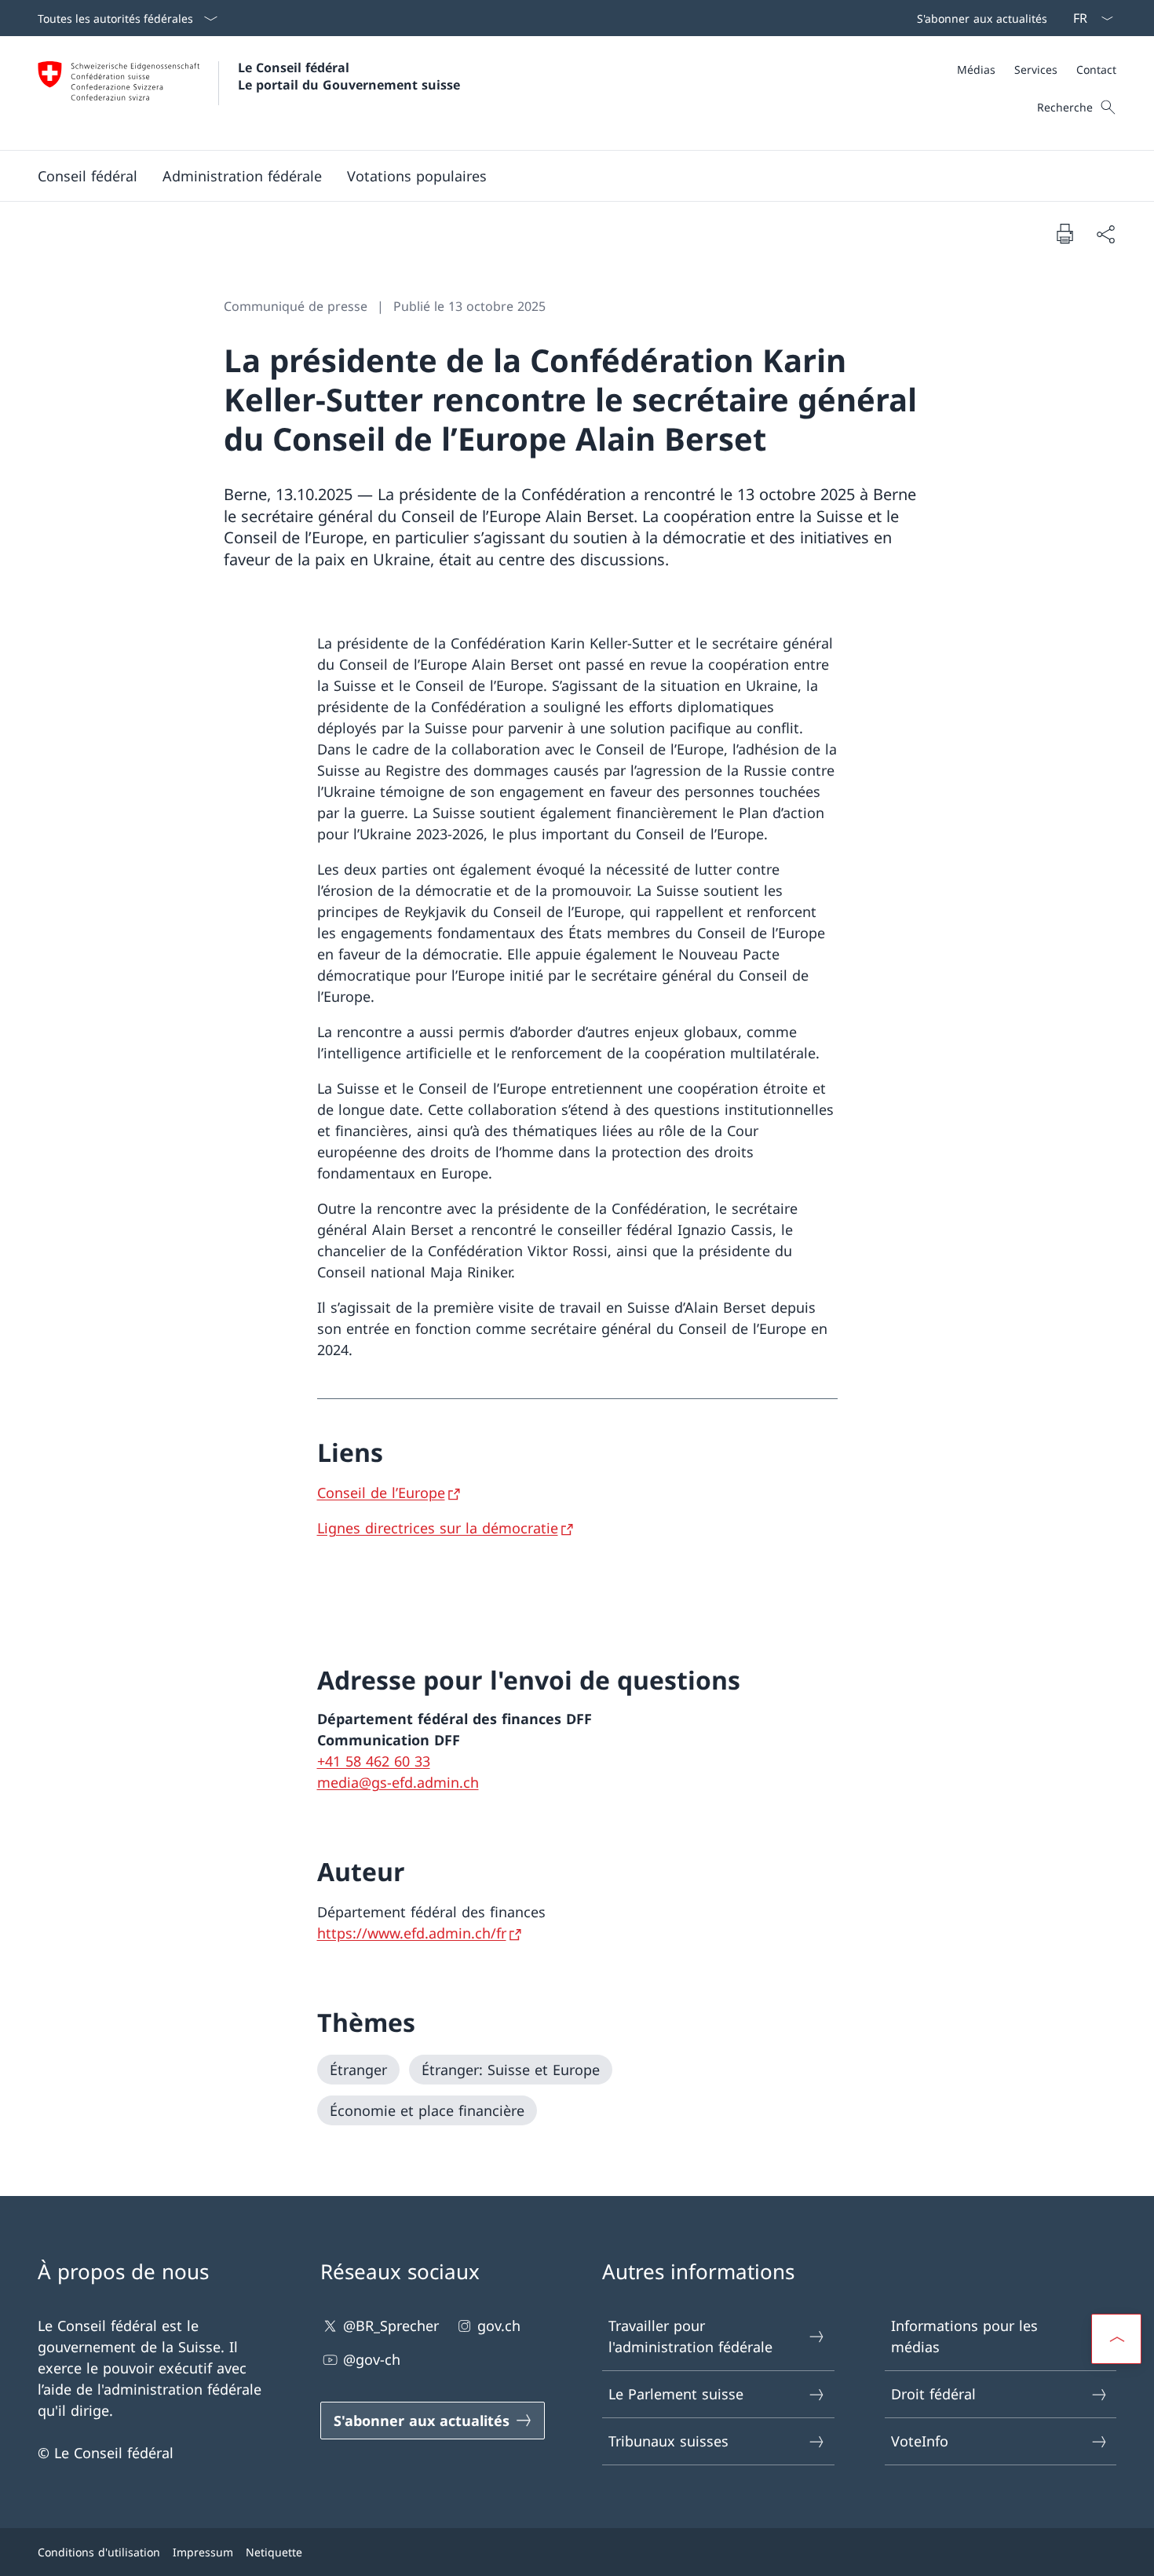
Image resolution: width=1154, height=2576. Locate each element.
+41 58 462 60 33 (374, 1761)
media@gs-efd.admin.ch (398, 1782)
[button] (88, 176)
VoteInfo (920, 2441)
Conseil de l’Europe (381, 1493)
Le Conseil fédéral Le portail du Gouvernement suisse (349, 76)
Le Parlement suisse (676, 2394)
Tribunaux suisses (668, 2441)
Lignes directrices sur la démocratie (438, 1528)
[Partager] (1105, 234)
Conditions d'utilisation (99, 2552)
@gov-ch (372, 2359)
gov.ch (499, 2326)
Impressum (203, 2552)
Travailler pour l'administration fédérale (690, 2336)
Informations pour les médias (964, 2336)
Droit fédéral (933, 2394)
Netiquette (274, 2552)
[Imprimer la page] (1065, 233)
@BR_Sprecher (391, 2326)
